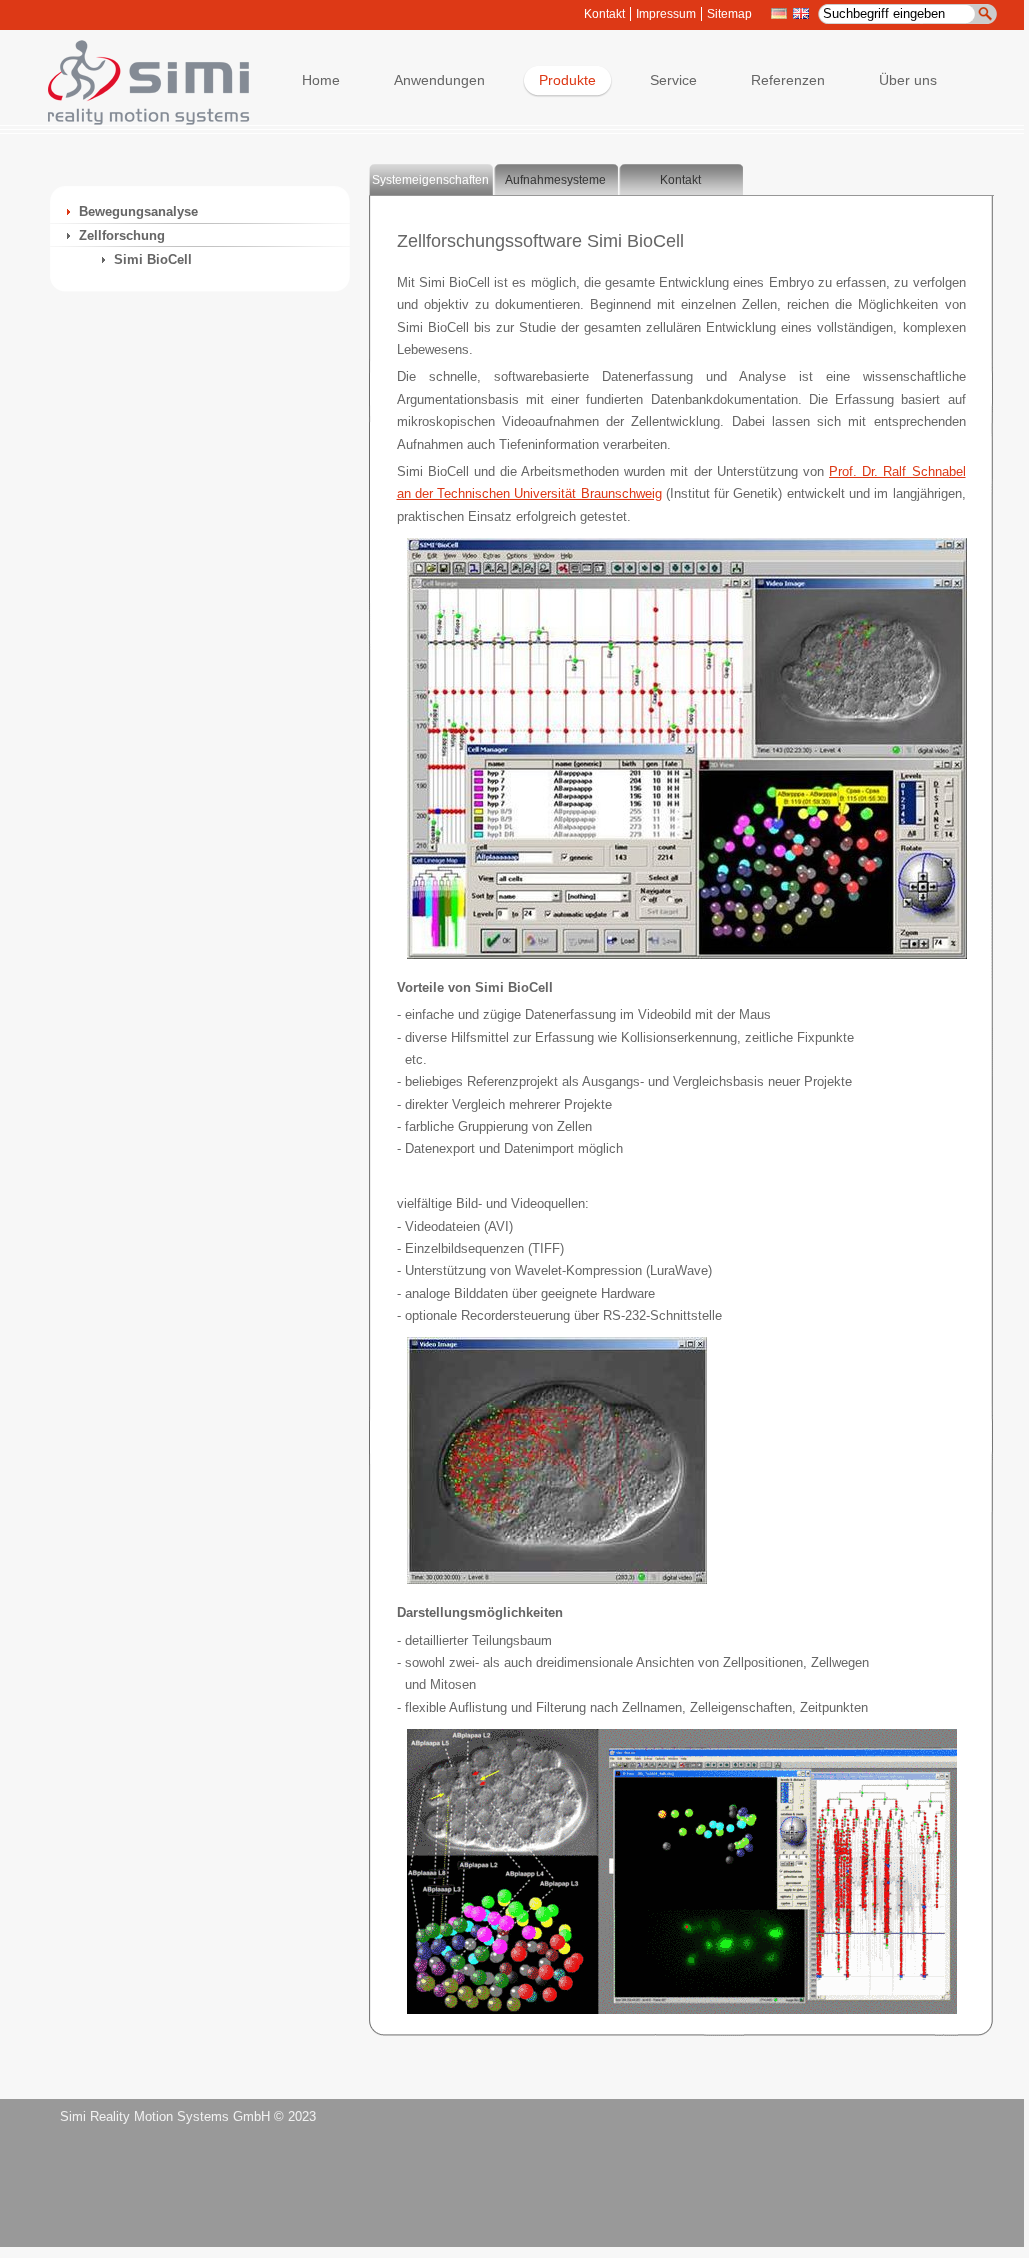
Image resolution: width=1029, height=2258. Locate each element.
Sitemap (729, 14)
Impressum (666, 14)
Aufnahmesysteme (555, 180)
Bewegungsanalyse (138, 211)
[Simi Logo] (139, 120)
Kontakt (604, 14)
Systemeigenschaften (430, 180)
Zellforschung (122, 235)
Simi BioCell (153, 259)
